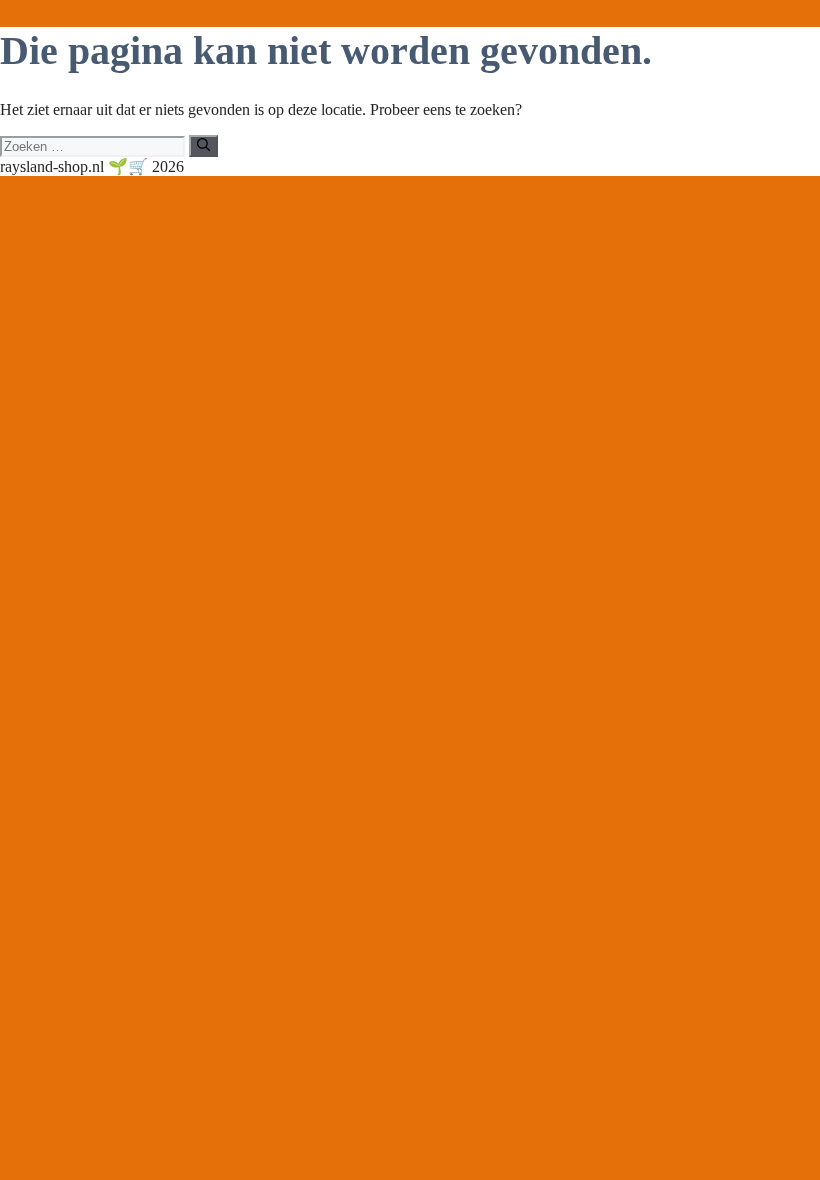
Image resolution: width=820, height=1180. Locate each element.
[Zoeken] (203, 146)
